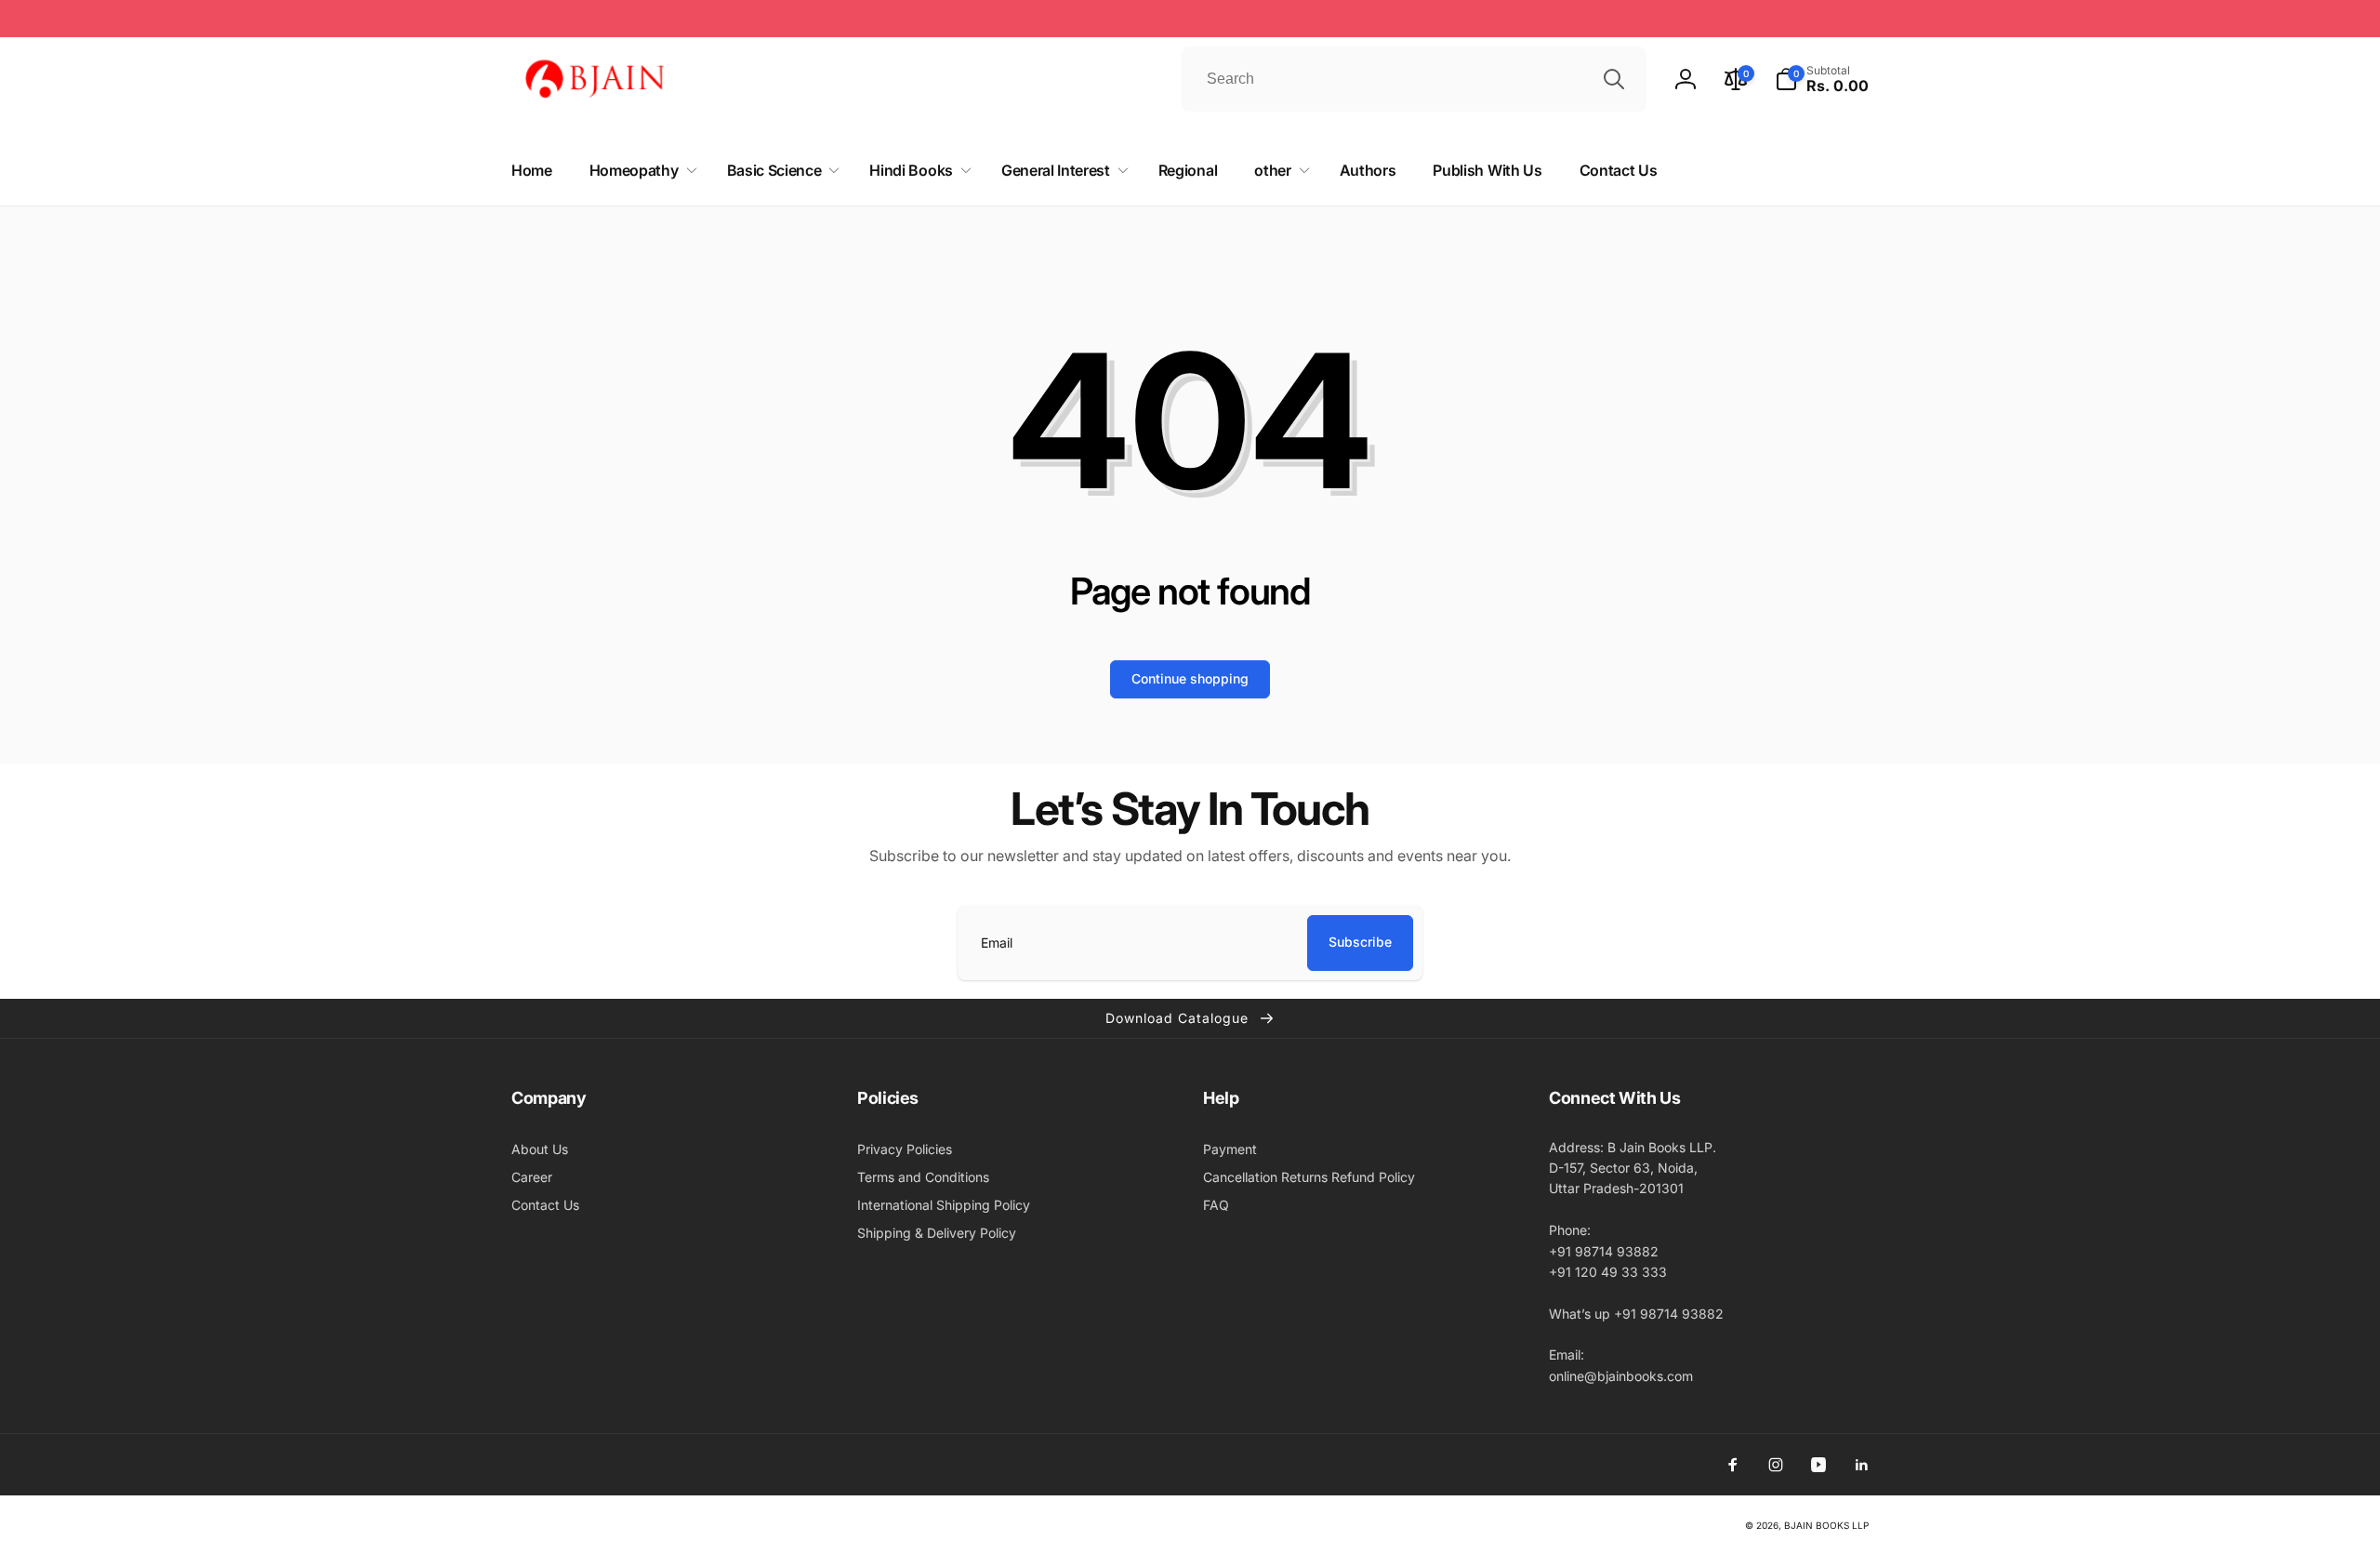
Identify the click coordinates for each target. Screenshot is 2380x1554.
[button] (1822, 79)
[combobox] (1414, 79)
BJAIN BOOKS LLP (1826, 1525)
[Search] (1614, 79)
